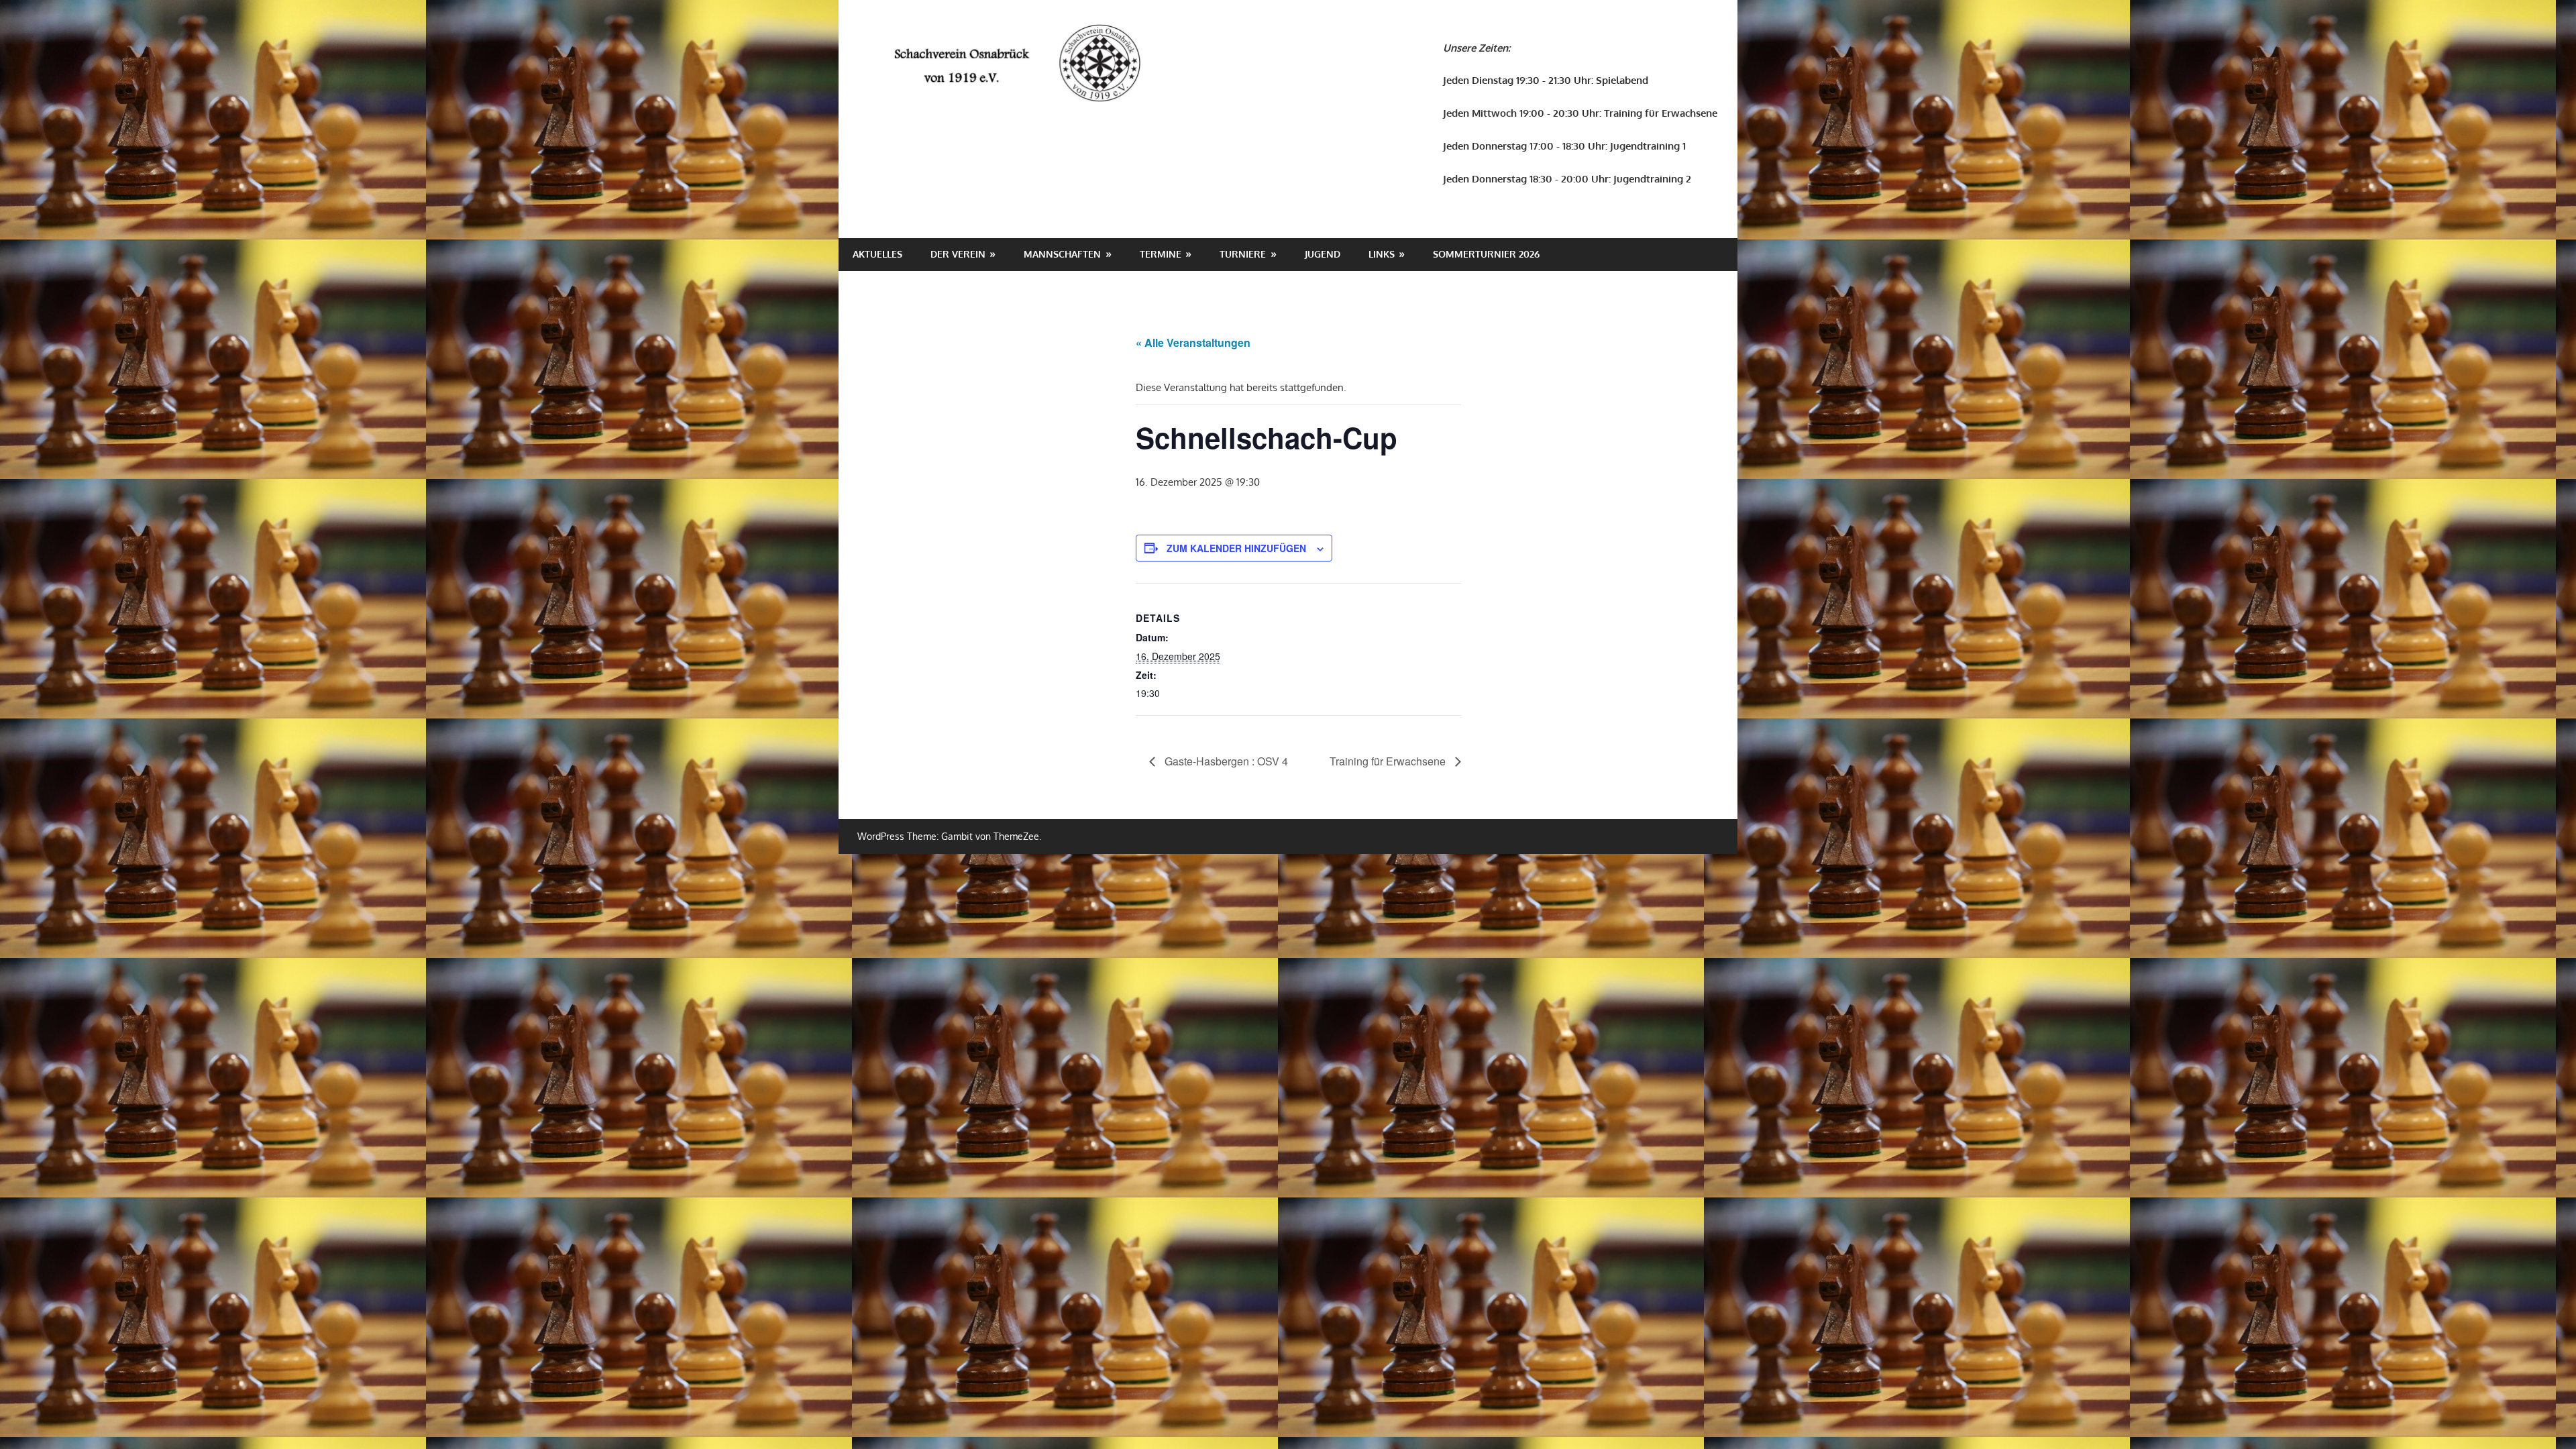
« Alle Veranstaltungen (1193, 342)
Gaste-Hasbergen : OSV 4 (1225, 761)
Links (1382, 254)
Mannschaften (1062, 254)
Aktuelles (877, 254)
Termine (1161, 254)
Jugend (1323, 254)
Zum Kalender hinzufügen (1236, 548)
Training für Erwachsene (1389, 761)
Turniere (1243, 254)
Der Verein (958, 254)
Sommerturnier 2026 (1486, 254)
